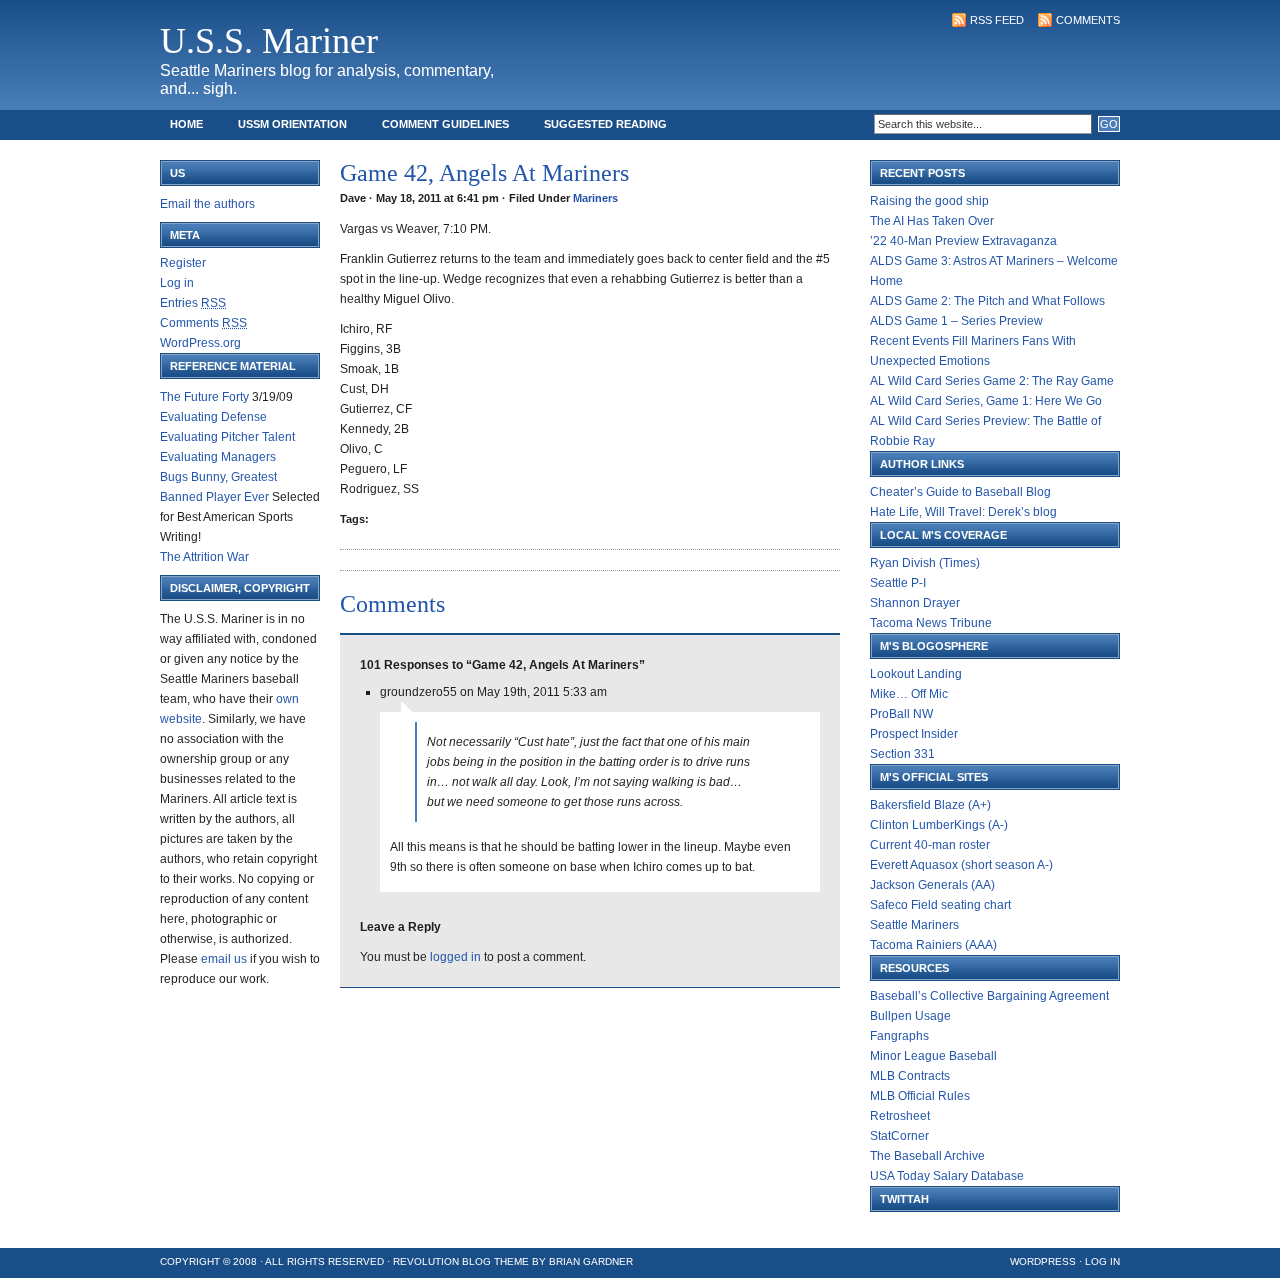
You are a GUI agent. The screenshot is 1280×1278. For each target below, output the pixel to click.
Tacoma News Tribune (931, 623)
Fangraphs (899, 1036)
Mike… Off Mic (909, 694)
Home (186, 124)
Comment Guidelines (445, 124)
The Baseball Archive (927, 1156)
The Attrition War (204, 557)
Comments (1088, 20)
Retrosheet (900, 1116)
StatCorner (899, 1136)
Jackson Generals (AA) (932, 885)
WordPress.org (200, 343)
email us (224, 959)
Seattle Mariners (914, 925)
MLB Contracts (910, 1076)
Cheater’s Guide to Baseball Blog (960, 492)
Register (183, 263)
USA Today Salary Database (947, 1176)
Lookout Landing (916, 674)
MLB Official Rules (920, 1096)
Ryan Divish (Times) (925, 563)
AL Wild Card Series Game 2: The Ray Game (992, 381)
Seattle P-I (898, 583)
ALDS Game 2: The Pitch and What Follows (987, 301)
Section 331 (902, 754)
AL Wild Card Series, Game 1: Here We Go (986, 401)
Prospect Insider (914, 734)
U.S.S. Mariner (269, 41)
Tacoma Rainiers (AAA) (933, 945)
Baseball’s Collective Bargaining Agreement (989, 996)
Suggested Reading (605, 124)
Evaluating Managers (218, 457)
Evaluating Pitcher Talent (227, 437)
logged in (455, 957)
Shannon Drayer (915, 603)
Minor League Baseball (933, 1056)
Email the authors (207, 204)
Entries (193, 303)
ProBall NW (901, 714)
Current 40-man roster (930, 845)
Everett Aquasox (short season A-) (961, 865)
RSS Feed (997, 20)
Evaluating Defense (213, 417)
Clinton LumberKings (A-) (939, 825)
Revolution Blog (442, 1261)
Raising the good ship (929, 201)
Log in (177, 283)
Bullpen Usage (910, 1016)
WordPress (1043, 1261)
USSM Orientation (292, 124)
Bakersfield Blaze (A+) (930, 805)
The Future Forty (204, 397)
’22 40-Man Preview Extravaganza (963, 241)
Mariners (595, 198)
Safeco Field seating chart (940, 905)
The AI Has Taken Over (932, 221)
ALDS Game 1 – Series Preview (956, 321)
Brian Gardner (591, 1261)
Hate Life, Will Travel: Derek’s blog (963, 512)
